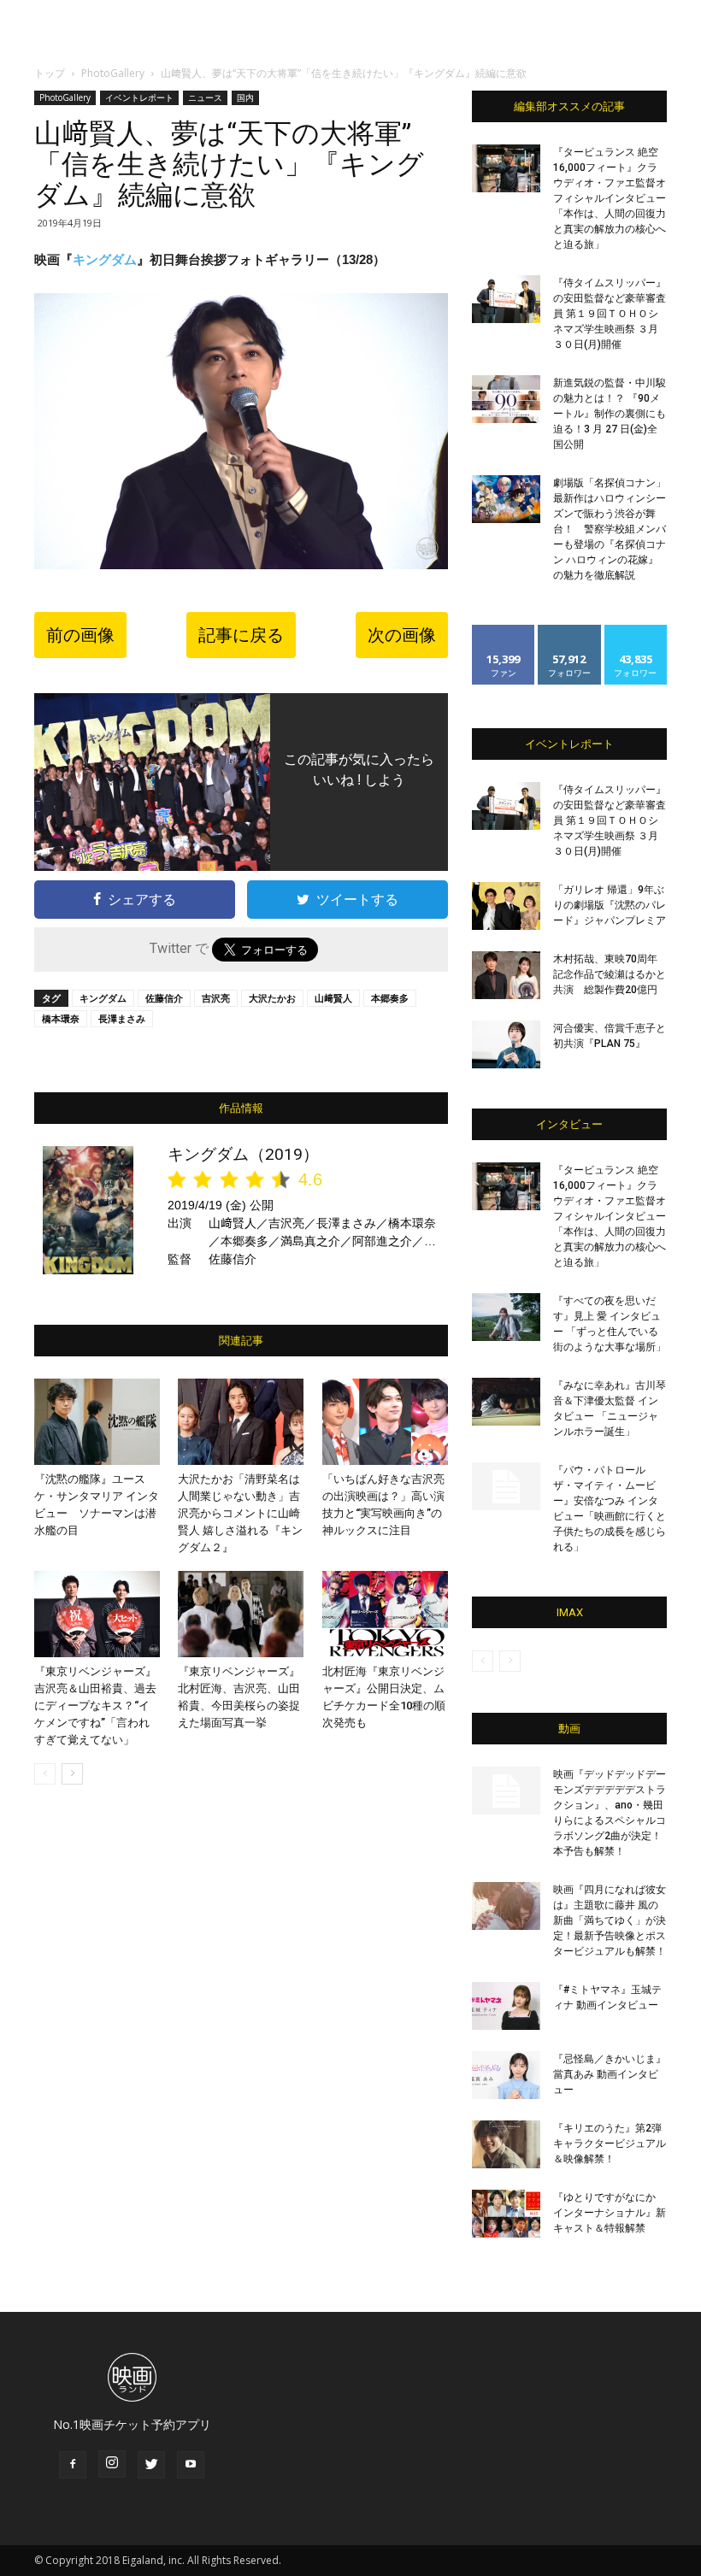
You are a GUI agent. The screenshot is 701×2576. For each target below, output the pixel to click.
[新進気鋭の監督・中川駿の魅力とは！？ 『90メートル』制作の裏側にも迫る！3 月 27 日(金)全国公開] (506, 399)
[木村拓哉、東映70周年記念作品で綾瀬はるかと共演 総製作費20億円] (506, 975)
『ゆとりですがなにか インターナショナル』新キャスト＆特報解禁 (610, 2213)
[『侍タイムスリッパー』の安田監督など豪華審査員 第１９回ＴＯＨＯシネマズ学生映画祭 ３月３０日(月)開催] (506, 299)
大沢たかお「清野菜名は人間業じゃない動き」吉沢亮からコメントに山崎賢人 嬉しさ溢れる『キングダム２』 (240, 1513)
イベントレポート (139, 97)
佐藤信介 (164, 998)
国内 (245, 97)
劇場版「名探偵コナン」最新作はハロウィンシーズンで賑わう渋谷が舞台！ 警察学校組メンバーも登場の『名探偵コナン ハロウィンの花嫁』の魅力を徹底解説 (610, 529)
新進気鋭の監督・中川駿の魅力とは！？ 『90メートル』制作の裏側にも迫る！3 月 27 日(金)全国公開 (610, 414)
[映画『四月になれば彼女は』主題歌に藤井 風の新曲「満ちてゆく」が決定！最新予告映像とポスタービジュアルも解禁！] (506, 1906)
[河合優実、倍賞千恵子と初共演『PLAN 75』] (506, 1044)
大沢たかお (272, 998)
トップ (50, 73)
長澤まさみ (122, 1018)
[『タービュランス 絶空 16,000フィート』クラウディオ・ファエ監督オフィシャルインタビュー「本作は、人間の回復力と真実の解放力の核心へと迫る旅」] (506, 168)
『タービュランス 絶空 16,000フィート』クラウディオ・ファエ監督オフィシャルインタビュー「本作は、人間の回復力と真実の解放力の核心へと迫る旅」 (610, 198)
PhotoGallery (113, 73)
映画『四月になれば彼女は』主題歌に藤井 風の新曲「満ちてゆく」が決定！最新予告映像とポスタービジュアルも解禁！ (610, 1920)
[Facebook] (73, 2465)
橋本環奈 (61, 1018)
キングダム (105, 259)
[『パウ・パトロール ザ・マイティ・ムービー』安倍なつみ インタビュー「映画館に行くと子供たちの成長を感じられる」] (506, 1486)
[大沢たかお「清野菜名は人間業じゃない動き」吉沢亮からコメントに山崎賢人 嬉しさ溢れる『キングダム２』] (241, 1422)
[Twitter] (151, 2465)
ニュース (205, 97)
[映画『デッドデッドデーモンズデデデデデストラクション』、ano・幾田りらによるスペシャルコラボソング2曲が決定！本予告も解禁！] (506, 1791)
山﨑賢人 (333, 998)
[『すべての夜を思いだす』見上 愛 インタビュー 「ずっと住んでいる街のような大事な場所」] (506, 1317)
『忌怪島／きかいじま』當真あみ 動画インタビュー (610, 2074)
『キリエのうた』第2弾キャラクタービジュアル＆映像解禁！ (610, 2144)
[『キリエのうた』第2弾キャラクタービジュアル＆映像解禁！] (506, 2144)
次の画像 (402, 635)
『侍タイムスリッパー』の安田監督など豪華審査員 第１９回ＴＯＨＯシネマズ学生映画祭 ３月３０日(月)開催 (610, 314)
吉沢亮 (216, 998)
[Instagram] (112, 2464)
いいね (504, 631)
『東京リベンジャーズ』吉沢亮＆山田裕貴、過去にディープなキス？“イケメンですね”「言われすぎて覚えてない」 (95, 1706)
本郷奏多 (390, 998)
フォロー (569, 631)
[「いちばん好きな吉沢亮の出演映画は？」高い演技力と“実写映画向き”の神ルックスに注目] (385, 1422)
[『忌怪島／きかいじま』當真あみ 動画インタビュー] (506, 2075)
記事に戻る (241, 635)
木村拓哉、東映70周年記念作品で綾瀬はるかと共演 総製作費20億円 (610, 974)
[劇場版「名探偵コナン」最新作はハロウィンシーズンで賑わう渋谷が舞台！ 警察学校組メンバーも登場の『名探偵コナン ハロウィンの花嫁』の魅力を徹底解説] (506, 499)
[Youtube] (191, 2465)
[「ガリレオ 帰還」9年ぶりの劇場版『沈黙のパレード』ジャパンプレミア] (506, 906)
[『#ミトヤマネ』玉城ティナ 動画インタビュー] (506, 2006)
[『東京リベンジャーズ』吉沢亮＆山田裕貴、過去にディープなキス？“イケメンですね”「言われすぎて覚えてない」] (97, 1614)
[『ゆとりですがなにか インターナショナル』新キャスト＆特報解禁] (506, 2214)
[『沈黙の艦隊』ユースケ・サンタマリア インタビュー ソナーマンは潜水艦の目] (97, 1422)
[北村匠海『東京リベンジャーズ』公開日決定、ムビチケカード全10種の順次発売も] (385, 1614)
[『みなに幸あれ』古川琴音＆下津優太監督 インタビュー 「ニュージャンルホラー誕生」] (506, 1402)
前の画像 (80, 635)
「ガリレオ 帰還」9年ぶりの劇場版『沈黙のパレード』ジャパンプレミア (610, 905)
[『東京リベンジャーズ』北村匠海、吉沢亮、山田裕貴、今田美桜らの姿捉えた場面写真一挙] (241, 1614)
